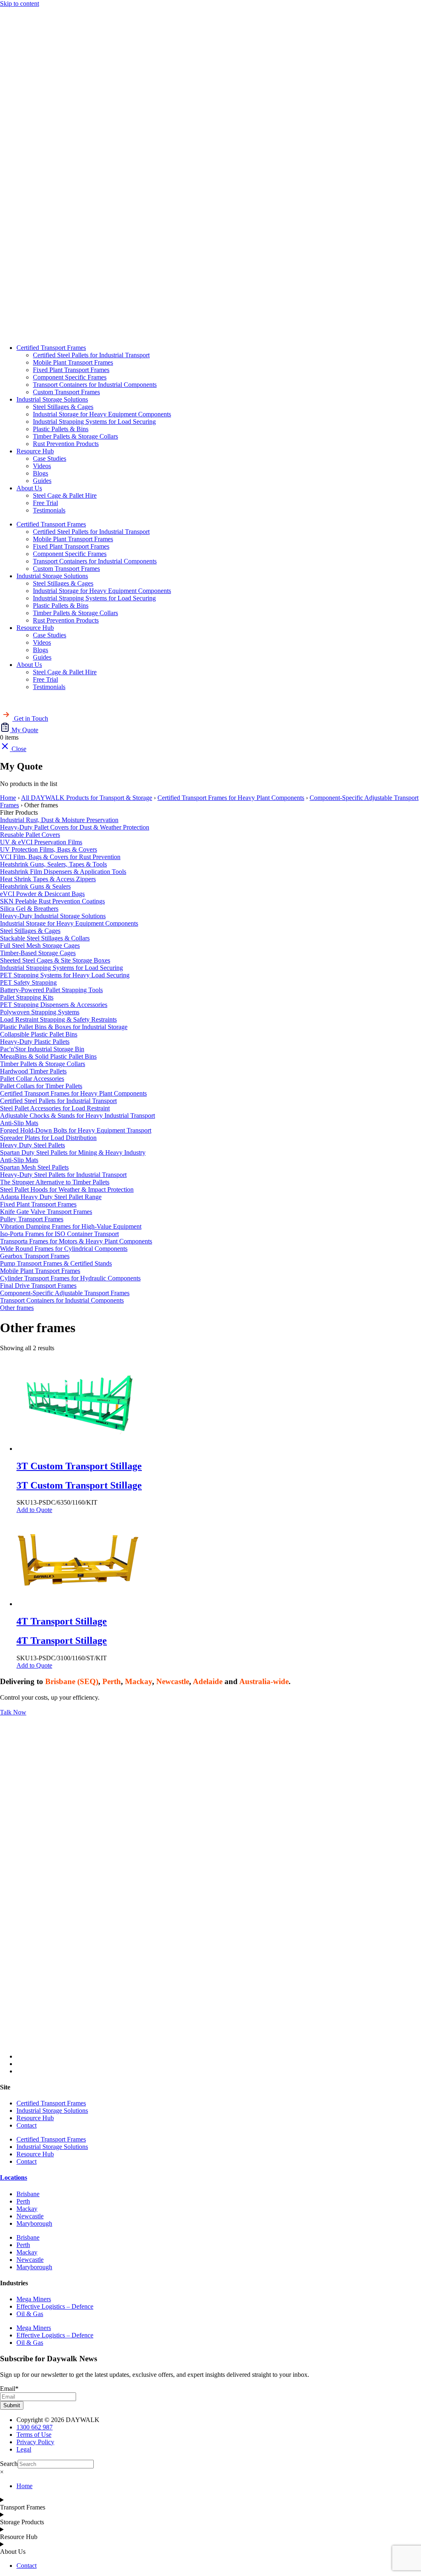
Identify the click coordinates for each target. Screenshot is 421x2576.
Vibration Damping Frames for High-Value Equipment (71, 1226)
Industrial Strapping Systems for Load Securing (94, 422)
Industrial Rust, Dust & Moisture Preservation (59, 820)
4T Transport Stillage (62, 1641)
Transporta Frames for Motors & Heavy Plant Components (76, 1241)
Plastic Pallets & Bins (61, 429)
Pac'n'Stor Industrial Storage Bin (42, 1049)
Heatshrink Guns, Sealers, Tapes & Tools (53, 864)
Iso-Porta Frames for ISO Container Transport (59, 1234)
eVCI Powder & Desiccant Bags (42, 894)
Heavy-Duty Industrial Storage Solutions (53, 916)
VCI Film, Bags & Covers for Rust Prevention (60, 857)
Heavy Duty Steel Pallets (32, 1145)
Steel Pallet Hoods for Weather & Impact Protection (67, 1189)
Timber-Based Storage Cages (38, 953)
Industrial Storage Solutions (52, 399)
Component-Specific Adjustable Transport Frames (65, 1293)
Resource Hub (35, 451)
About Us (29, 488)
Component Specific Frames (70, 377)
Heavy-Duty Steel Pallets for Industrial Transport (63, 1175)
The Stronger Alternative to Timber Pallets (55, 1182)
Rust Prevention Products (66, 444)
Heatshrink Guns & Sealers (35, 886)
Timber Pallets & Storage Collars (75, 436)
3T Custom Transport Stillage (79, 1485)
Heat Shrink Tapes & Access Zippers (48, 879)
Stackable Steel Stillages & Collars (45, 938)
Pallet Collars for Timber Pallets (41, 1086)
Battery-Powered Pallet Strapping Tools (51, 990)
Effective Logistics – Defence (55, 2306)
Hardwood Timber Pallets (33, 1071)
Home (8, 798)
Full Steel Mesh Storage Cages (40, 946)
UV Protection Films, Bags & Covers (49, 849)
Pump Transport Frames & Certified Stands (56, 1263)
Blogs (40, 473)
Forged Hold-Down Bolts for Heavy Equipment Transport (76, 1130)
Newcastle (30, 2216)
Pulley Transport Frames (32, 1219)
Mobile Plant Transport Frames (73, 362)
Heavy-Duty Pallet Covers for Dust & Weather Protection (75, 827)
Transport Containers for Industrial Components (95, 385)
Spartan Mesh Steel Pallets (34, 1167)
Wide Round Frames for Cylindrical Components (64, 1249)
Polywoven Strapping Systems (40, 1012)
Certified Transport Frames (51, 348)
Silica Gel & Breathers (29, 909)
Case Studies (50, 458)
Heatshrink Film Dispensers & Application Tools (63, 872)
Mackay (27, 2209)
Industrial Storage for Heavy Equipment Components (102, 414)
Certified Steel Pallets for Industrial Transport (91, 355)
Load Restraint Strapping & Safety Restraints (58, 1019)
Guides (42, 481)
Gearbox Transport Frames (35, 1256)
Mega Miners (34, 2299)
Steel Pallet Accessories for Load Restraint (55, 1108)
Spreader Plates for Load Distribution (48, 1138)
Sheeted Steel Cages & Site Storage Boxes (55, 960)
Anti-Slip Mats (19, 1123)
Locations (14, 2177)
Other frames (17, 1308)
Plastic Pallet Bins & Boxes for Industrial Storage (64, 1027)
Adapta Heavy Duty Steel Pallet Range (51, 1197)
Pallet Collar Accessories (32, 1079)
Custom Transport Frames (66, 392)
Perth (23, 2201)
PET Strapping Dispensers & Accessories (54, 1005)
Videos (42, 466)
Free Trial (45, 503)
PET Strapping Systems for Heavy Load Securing (65, 975)
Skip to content (20, 3)
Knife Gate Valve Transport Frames (46, 1212)
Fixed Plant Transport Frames (71, 370)
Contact (27, 2125)
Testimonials (49, 510)
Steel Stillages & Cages (63, 407)
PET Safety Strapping (28, 982)
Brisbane (28, 2194)
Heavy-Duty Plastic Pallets (35, 1042)
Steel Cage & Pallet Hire (65, 495)
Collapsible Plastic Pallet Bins (39, 1034)
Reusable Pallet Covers (30, 835)
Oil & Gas (30, 2314)
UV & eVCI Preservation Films (41, 842)
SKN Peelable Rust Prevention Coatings (52, 901)
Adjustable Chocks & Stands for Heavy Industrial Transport (77, 1116)
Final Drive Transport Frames (38, 1286)
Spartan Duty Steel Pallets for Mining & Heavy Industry (73, 1152)
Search (9, 2464)
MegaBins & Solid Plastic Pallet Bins (48, 1056)
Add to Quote (34, 1510)
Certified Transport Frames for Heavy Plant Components (231, 798)
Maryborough (34, 2223)
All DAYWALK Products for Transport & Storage (87, 798)
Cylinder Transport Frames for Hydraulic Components (70, 1278)
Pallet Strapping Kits (27, 997)
